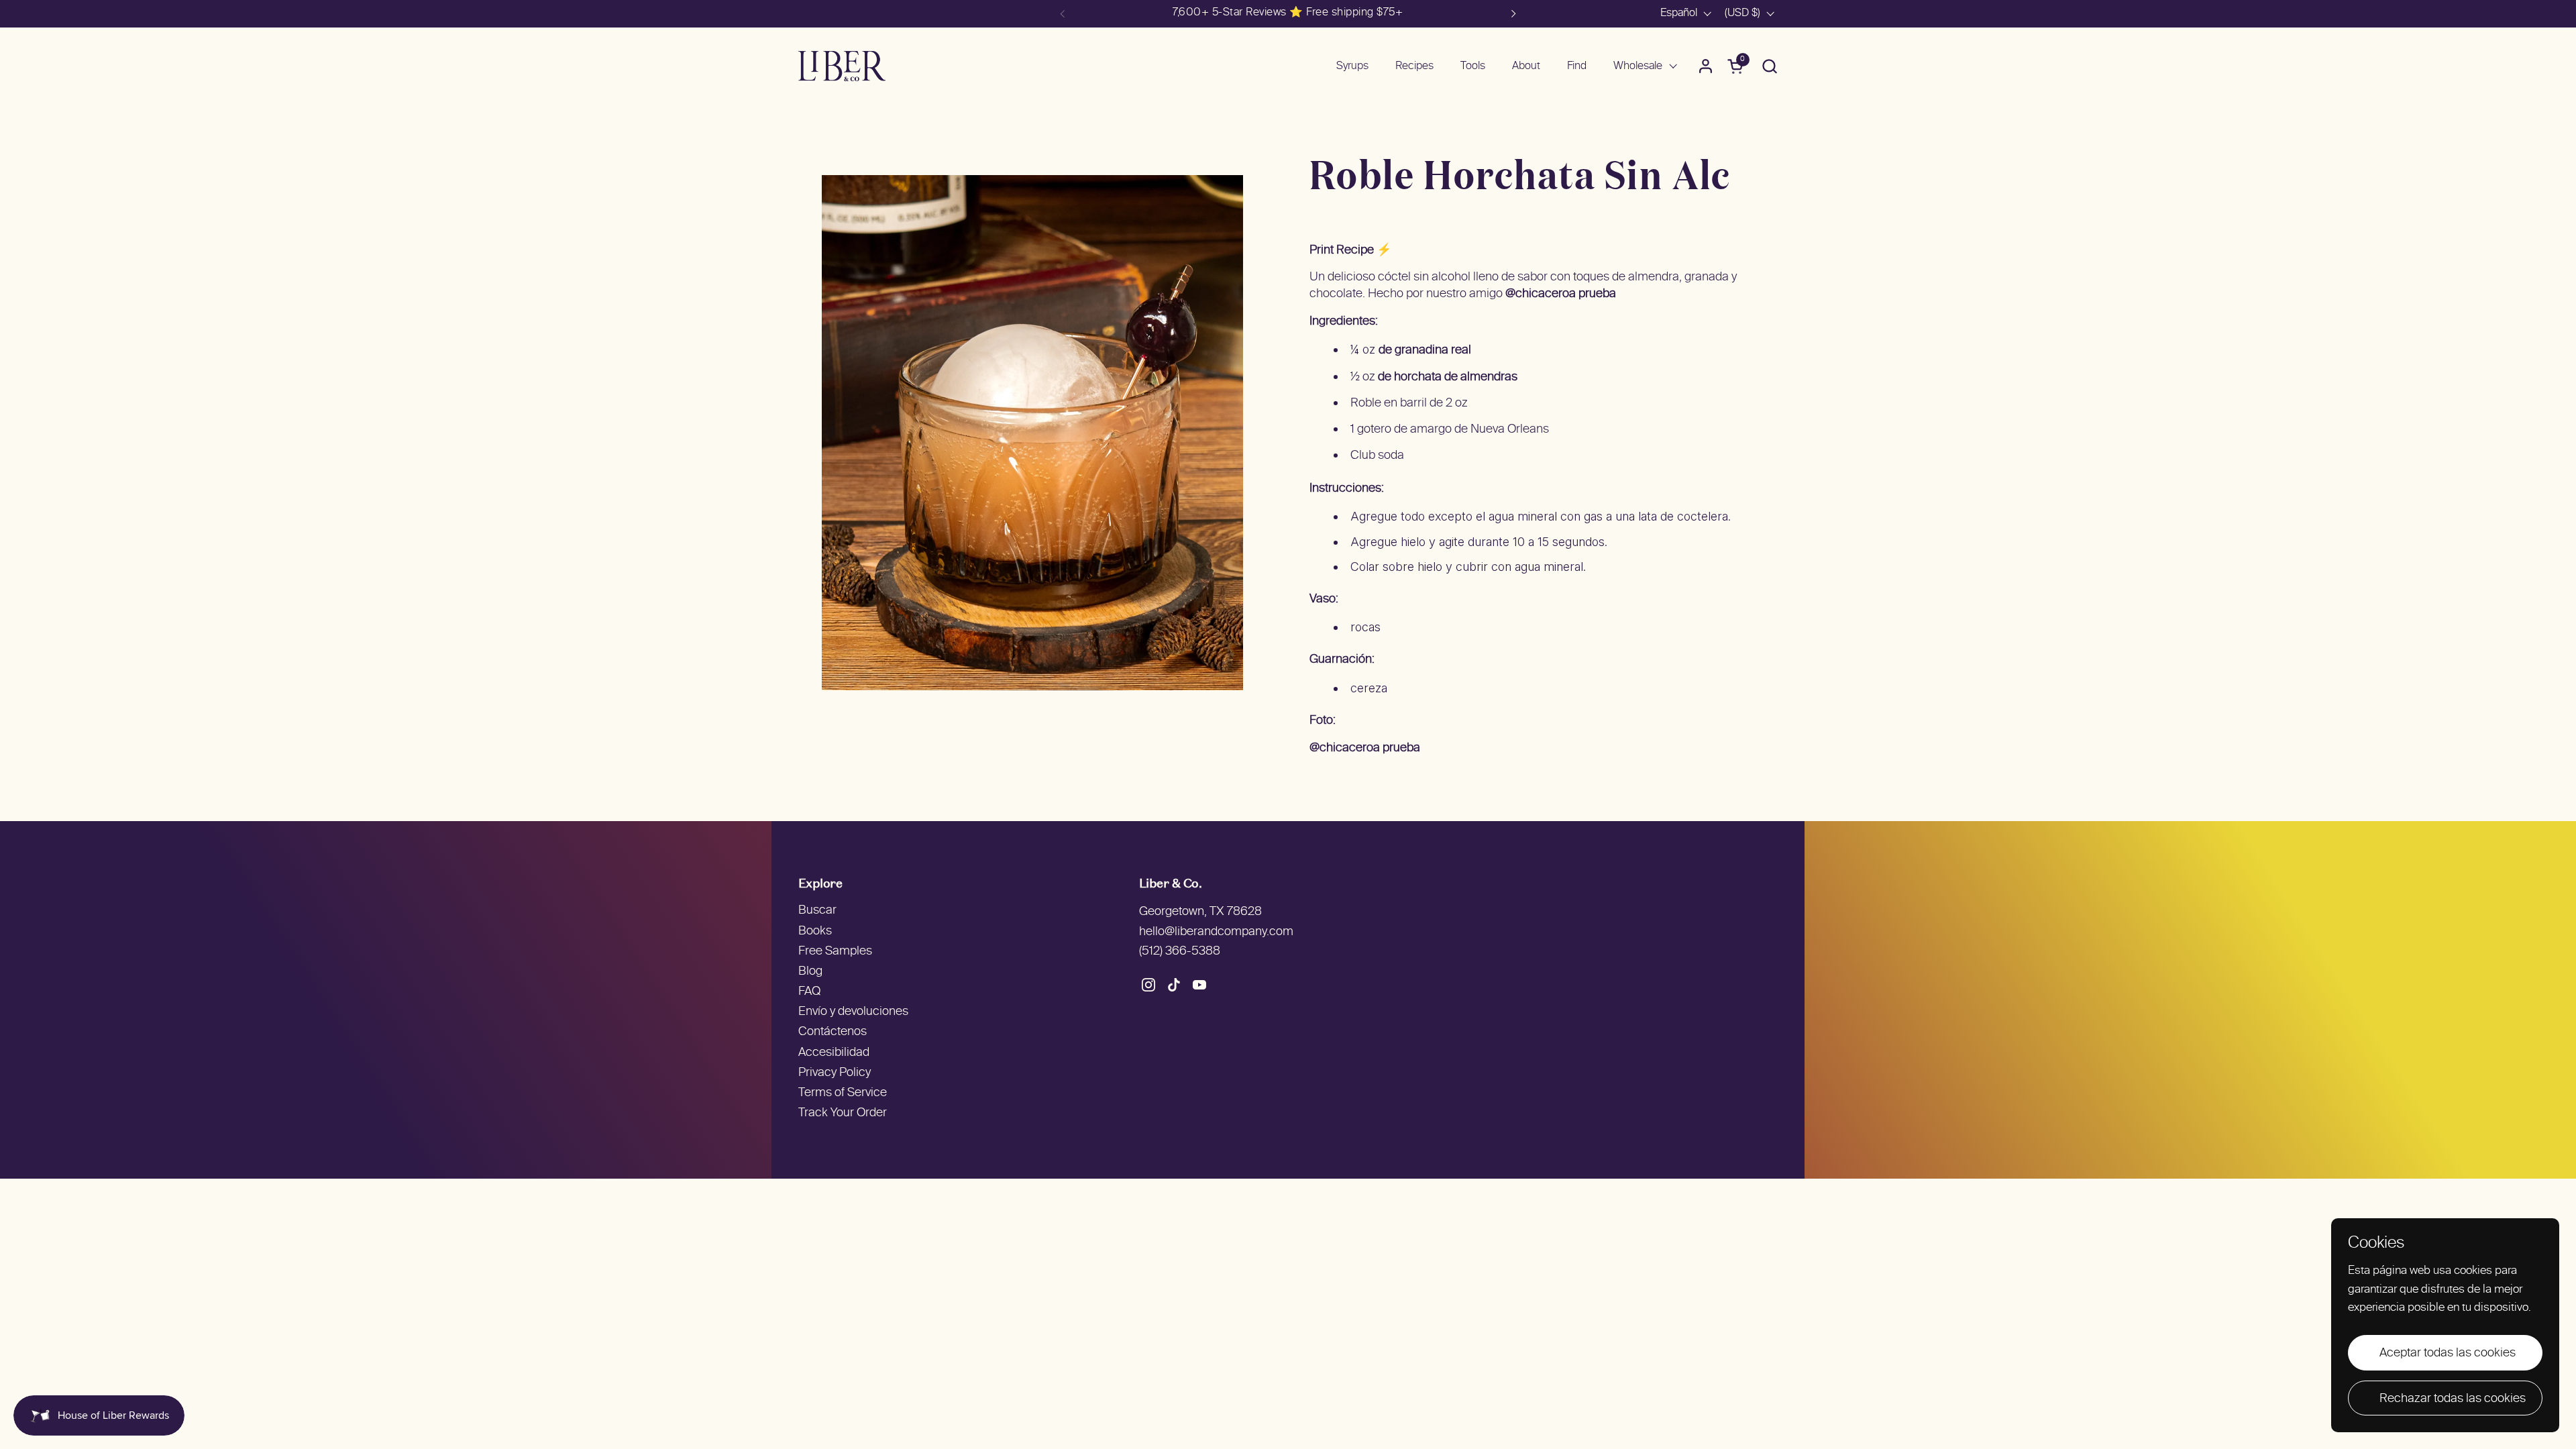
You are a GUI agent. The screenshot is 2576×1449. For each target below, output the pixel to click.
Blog (810, 972)
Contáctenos (833, 1032)
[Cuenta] (1706, 66)
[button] (1769, 66)
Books (815, 931)
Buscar (817, 911)
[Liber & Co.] (842, 66)
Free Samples (835, 952)
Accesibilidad (834, 1053)
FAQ (809, 992)
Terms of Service (843, 1093)
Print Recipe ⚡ (1350, 251)
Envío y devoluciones (853, 1012)
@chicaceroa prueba (1561, 294)
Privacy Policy (835, 1073)
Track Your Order (843, 1113)
